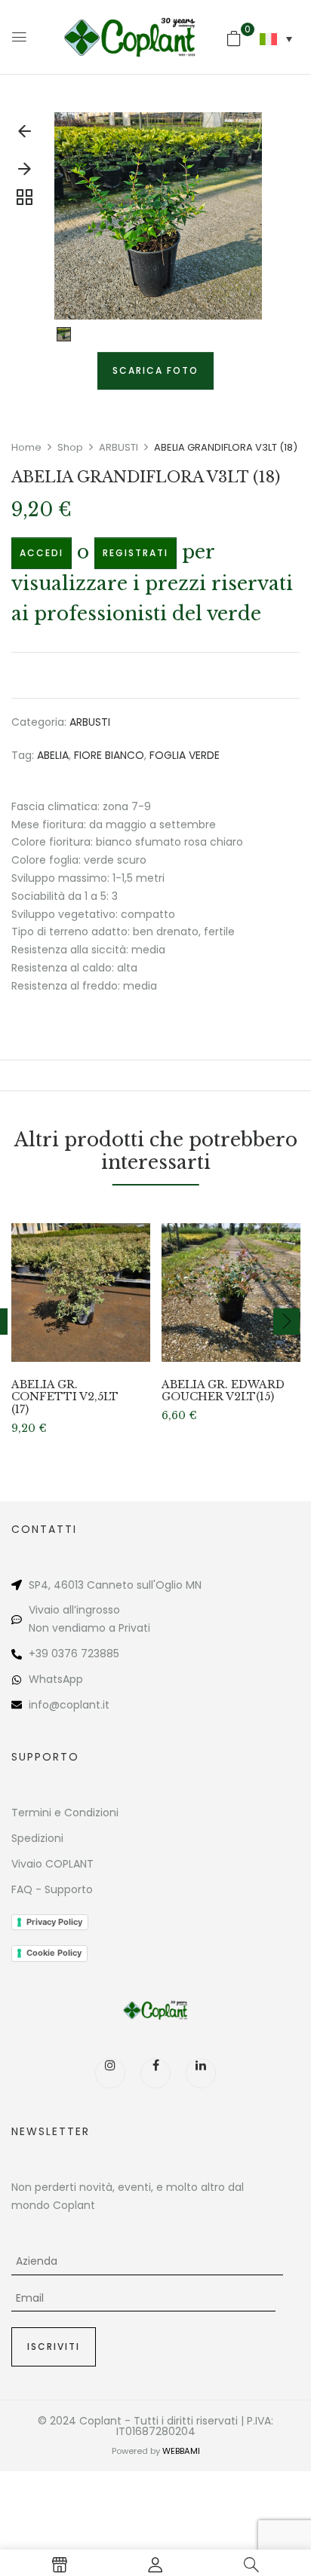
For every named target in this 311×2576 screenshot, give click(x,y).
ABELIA (53, 755)
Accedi (42, 553)
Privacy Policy (54, 1922)
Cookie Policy (54, 1953)
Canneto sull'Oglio (135, 1585)
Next (25, 173)
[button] (234, 38)
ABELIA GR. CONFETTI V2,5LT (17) (65, 1397)
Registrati (135, 553)
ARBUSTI (119, 447)
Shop (70, 447)
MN (194, 1585)
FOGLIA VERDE (185, 755)
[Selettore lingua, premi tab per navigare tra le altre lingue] (276, 39)
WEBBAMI (181, 2451)
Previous (25, 135)
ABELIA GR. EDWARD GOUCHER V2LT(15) (223, 1391)
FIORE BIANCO (109, 755)
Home (26, 447)
